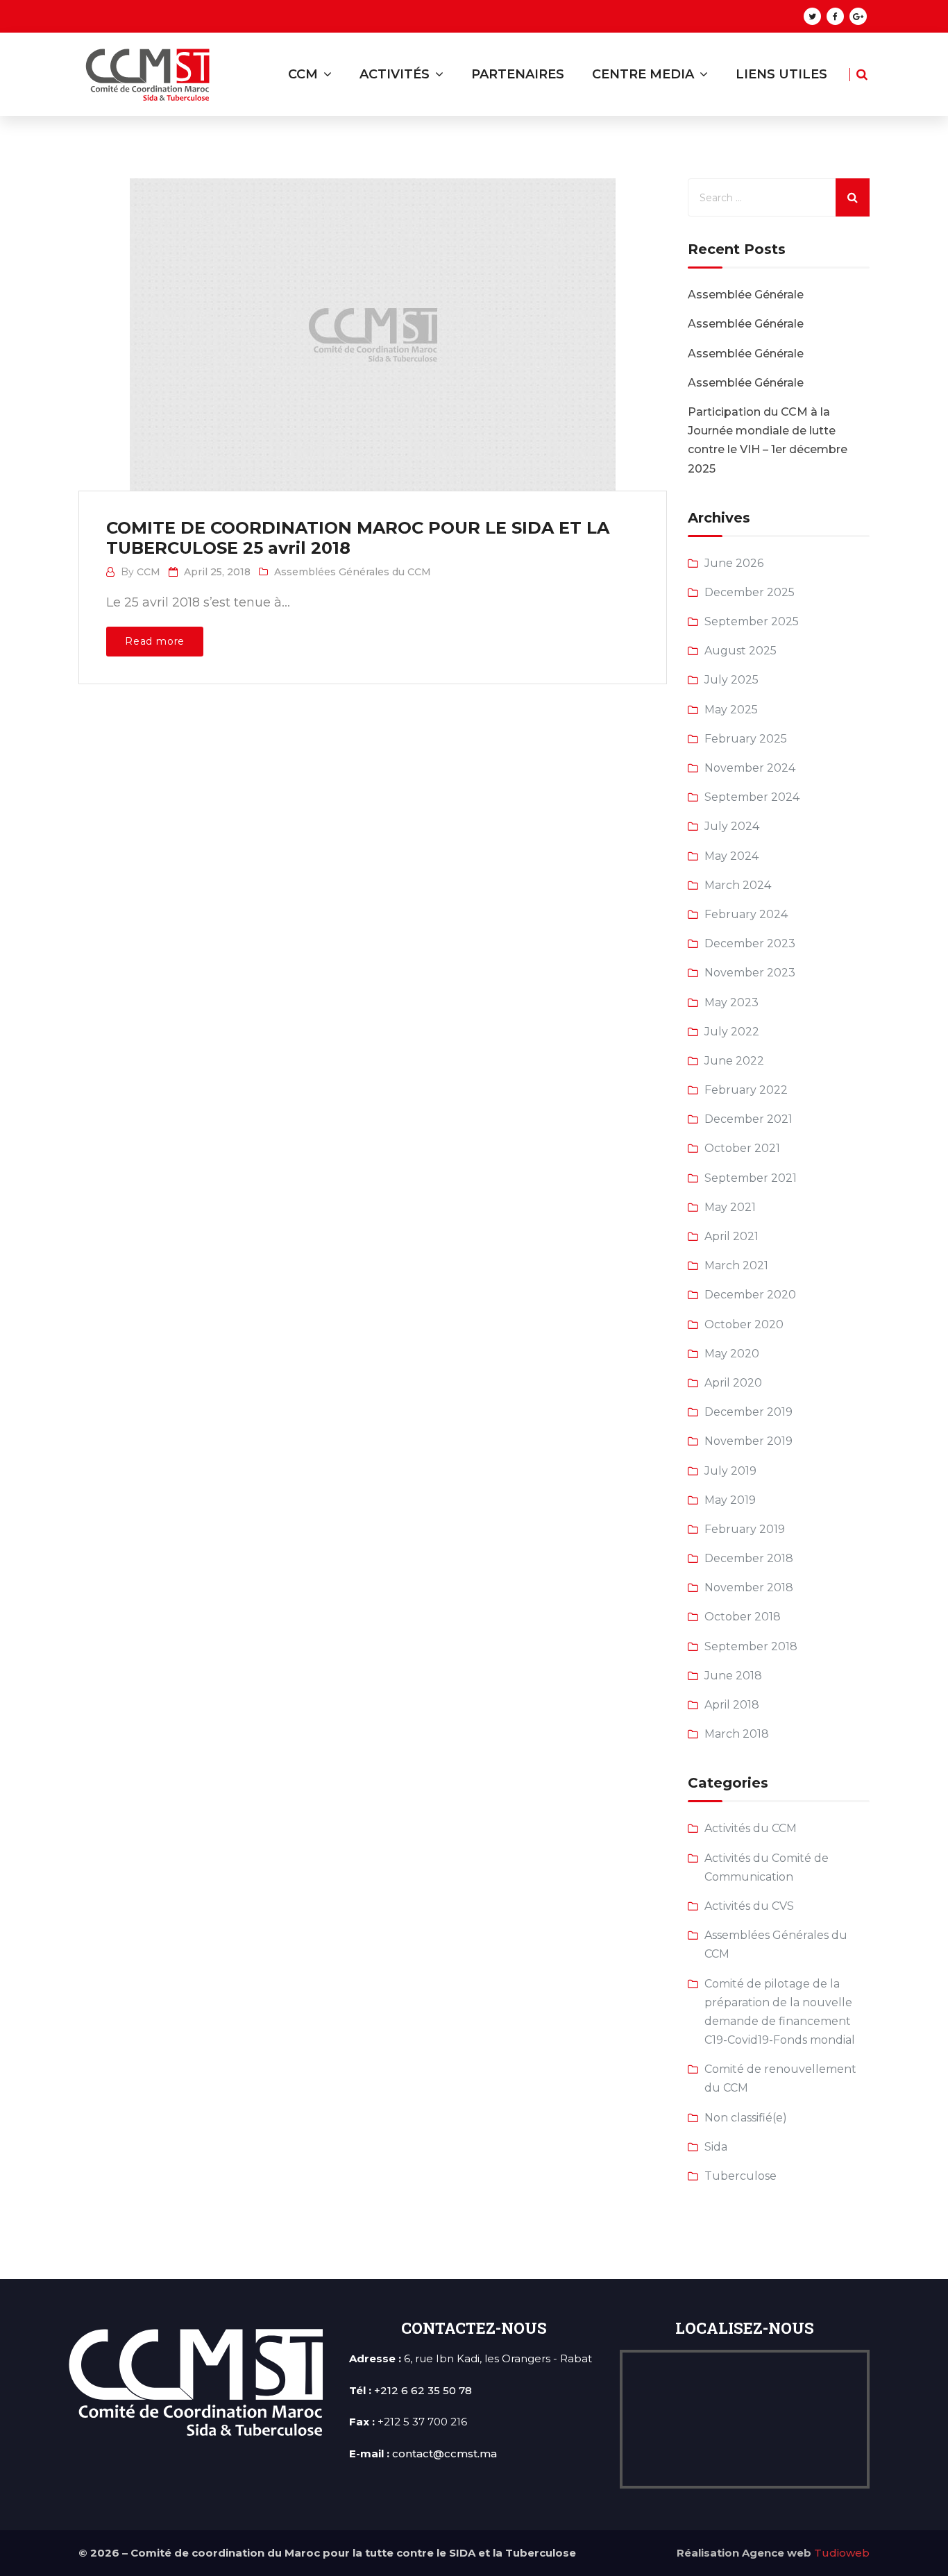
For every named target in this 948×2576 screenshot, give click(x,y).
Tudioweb (842, 2553)
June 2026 (734, 563)
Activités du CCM (751, 1828)
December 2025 (750, 592)
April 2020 (733, 1383)
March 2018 (737, 1734)
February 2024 (746, 914)
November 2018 (749, 1587)
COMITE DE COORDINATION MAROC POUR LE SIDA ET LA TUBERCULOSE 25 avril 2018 (358, 538)
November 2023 (750, 973)
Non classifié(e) (746, 2118)
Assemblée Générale (746, 295)
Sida (716, 2147)
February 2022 (746, 1090)
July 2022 (732, 1032)
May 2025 (731, 710)
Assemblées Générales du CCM (353, 572)
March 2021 (736, 1265)
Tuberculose (740, 2176)
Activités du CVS (749, 1906)
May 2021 (730, 1207)
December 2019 (748, 1412)
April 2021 (731, 1236)
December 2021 (748, 1119)
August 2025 (740, 651)
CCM (149, 572)
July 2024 (732, 826)
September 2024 (752, 797)
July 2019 (730, 1471)
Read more (155, 641)
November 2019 (748, 1441)
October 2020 (744, 1324)
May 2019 (730, 1500)
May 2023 (731, 1002)
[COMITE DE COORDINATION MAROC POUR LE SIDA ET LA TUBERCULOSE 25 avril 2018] (371, 321)
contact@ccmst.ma (445, 2454)
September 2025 (752, 621)
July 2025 (731, 680)
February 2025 (746, 739)
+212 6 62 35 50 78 (423, 2390)
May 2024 (731, 856)
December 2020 (750, 1295)
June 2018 (733, 1676)
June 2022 (734, 1061)
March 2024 (738, 885)
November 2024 (750, 768)
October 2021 (742, 1148)
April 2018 (732, 1705)
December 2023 (750, 943)
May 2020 (732, 1354)
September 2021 (751, 1178)
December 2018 (749, 1558)
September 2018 (751, 1646)
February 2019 (745, 1529)
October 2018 (743, 1617)
